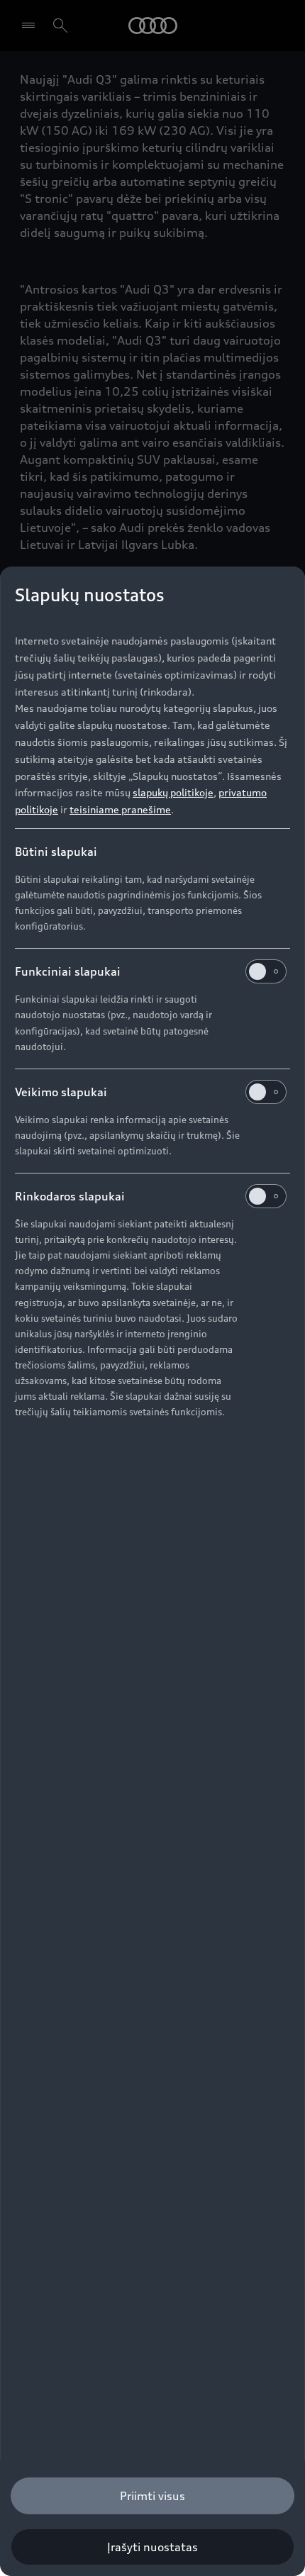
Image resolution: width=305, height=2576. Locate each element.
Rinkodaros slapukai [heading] (70, 1196)
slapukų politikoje (173, 792)
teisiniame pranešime (120, 809)
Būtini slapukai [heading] (56, 852)
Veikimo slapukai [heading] (61, 1092)
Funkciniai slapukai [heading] (68, 971)
